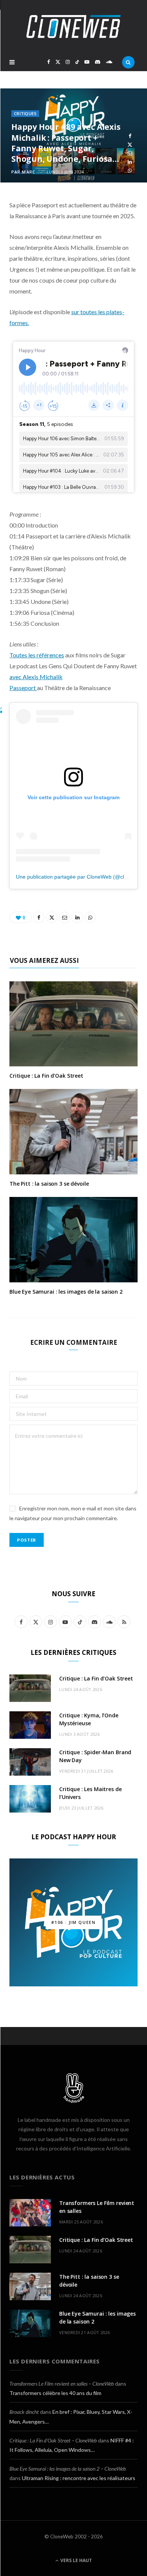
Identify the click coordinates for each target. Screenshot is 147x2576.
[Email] (130, 153)
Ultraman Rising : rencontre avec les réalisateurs (79, 2478)
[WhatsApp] (130, 171)
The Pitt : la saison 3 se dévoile (49, 1184)
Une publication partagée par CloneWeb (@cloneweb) (80, 877)
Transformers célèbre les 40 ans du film (55, 2393)
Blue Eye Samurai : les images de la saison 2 (66, 1292)
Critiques (25, 113)
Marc (28, 172)
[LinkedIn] (130, 162)
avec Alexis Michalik (36, 677)
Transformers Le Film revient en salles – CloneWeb (62, 2384)
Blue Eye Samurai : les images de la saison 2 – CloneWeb (68, 2469)
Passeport (23, 688)
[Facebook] (130, 136)
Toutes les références (37, 655)
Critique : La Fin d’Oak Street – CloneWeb (53, 2440)
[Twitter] (130, 145)
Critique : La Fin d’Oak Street (46, 1076)
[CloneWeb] (73, 27)
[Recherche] (128, 62)
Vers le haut (76, 2560)
